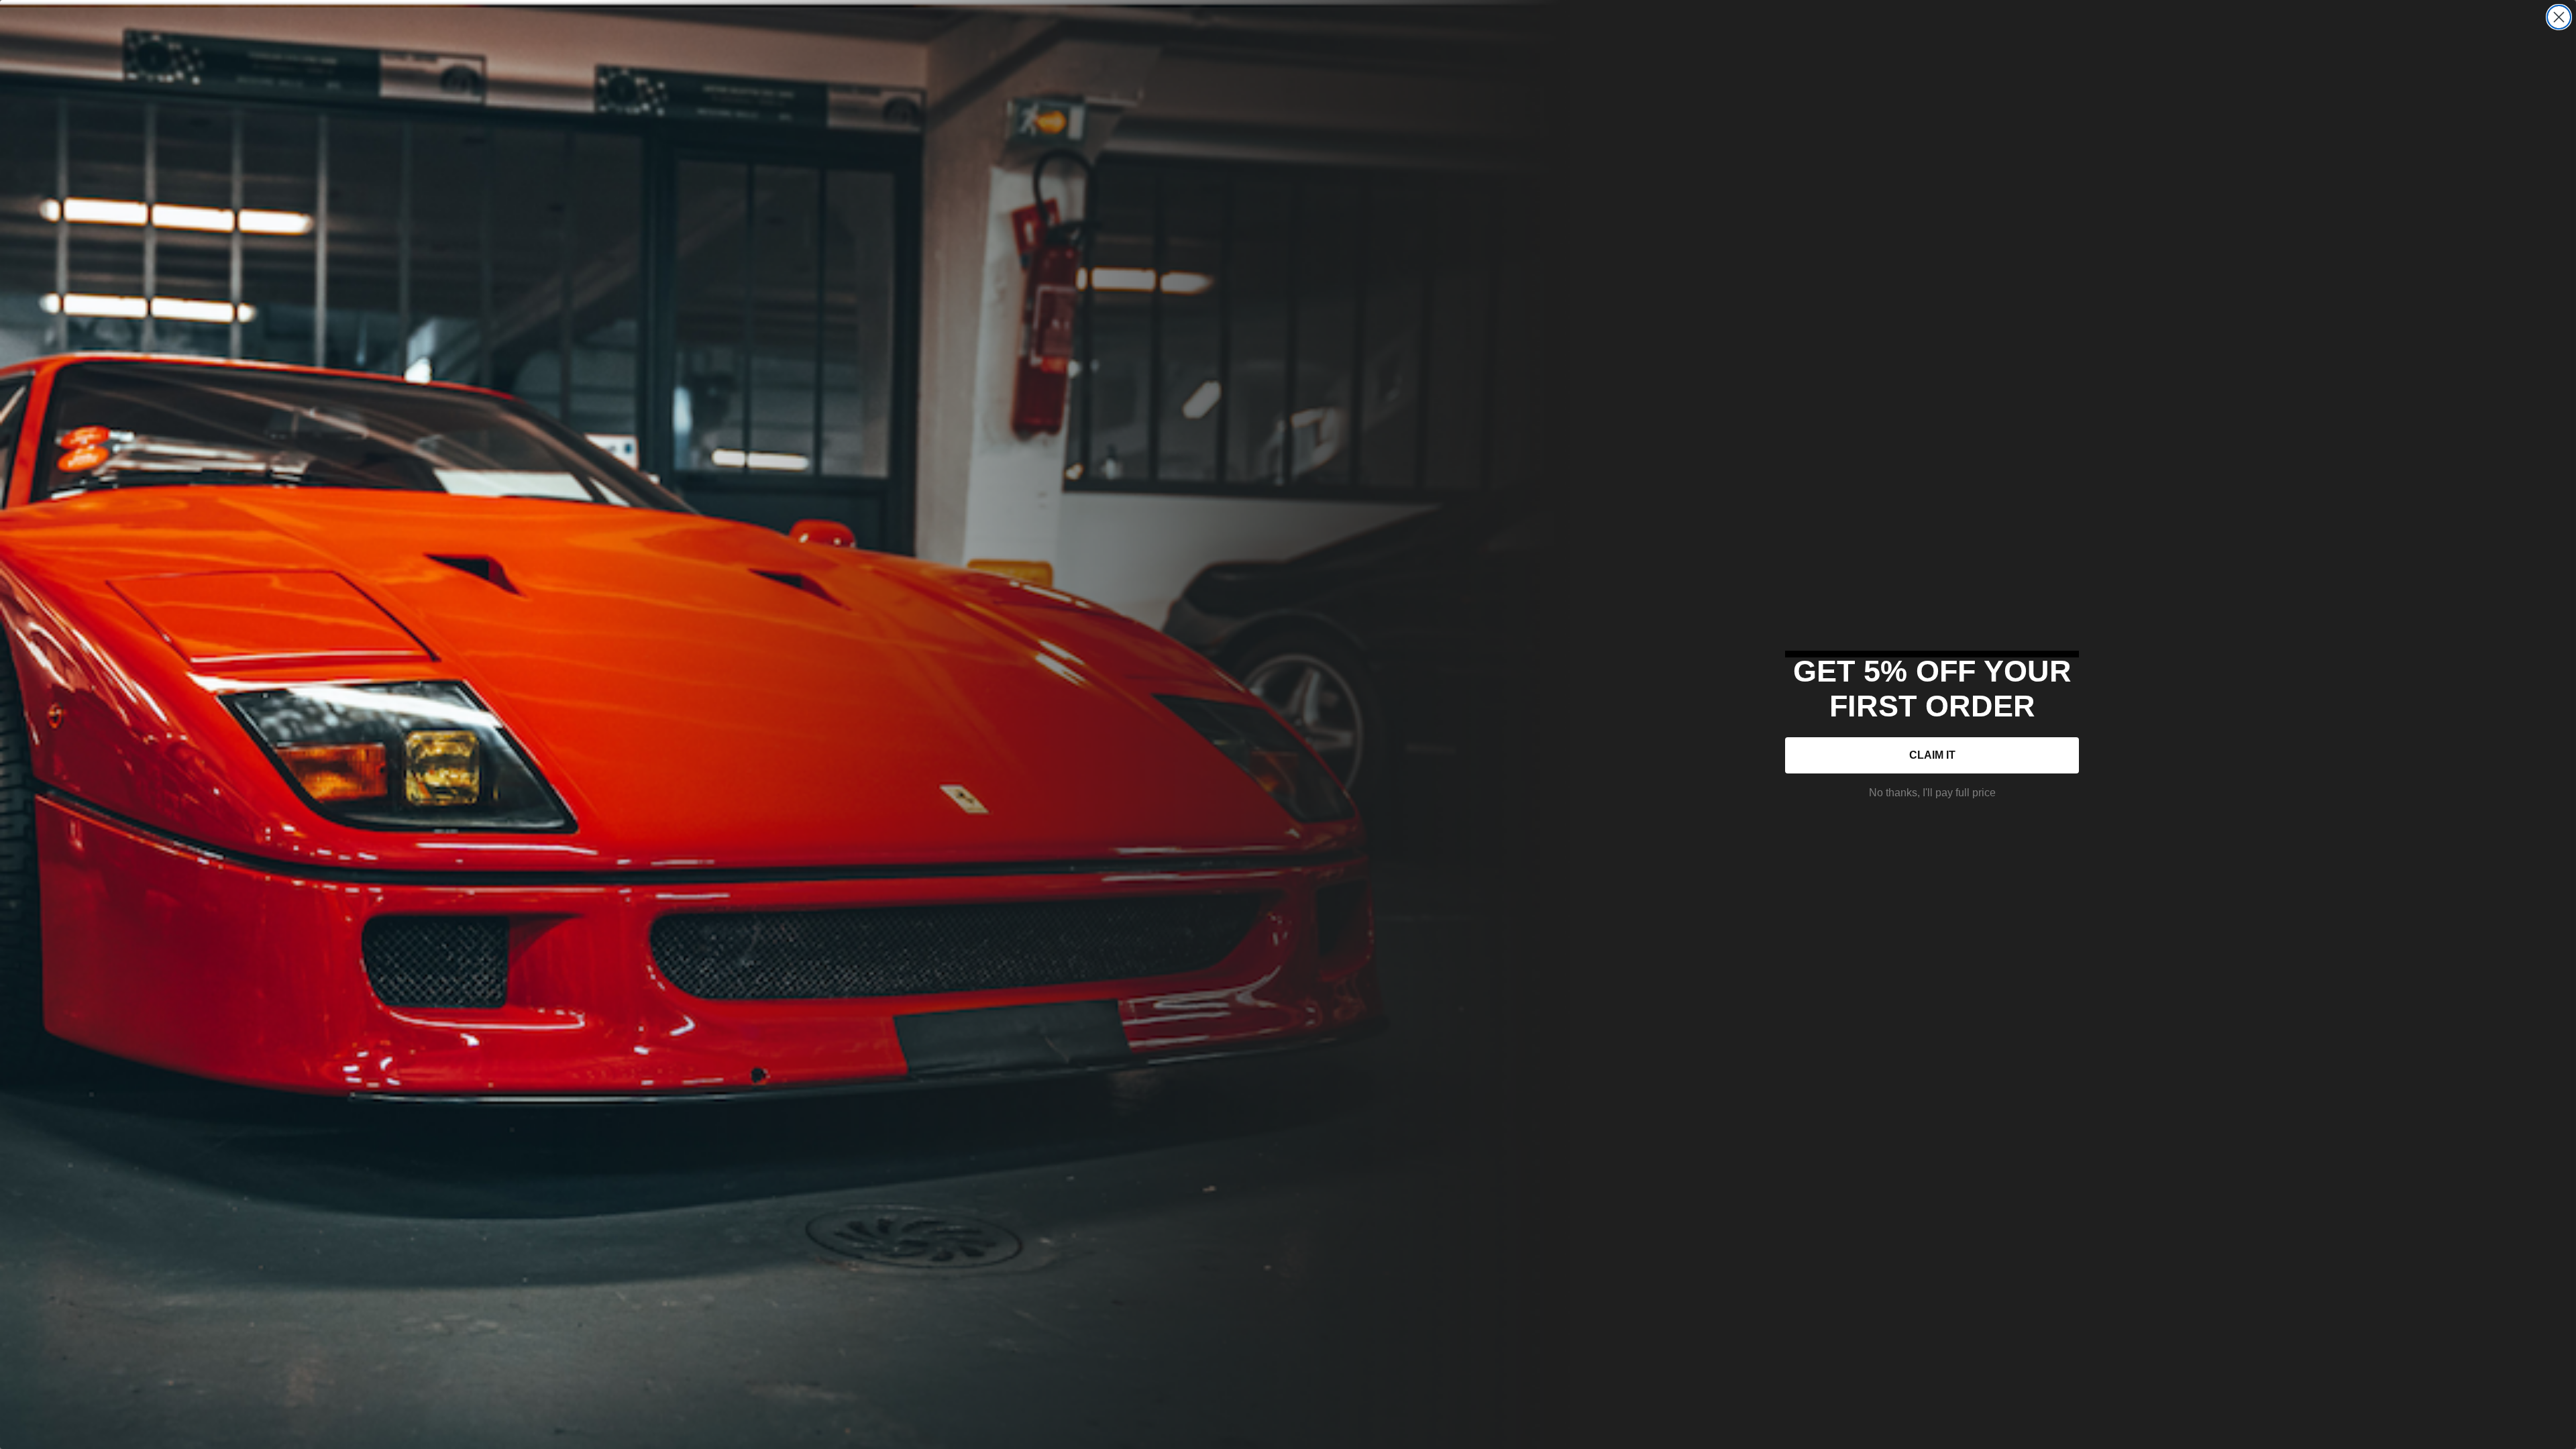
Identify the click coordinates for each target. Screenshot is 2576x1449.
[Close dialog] (2559, 17)
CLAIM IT (1932, 755)
